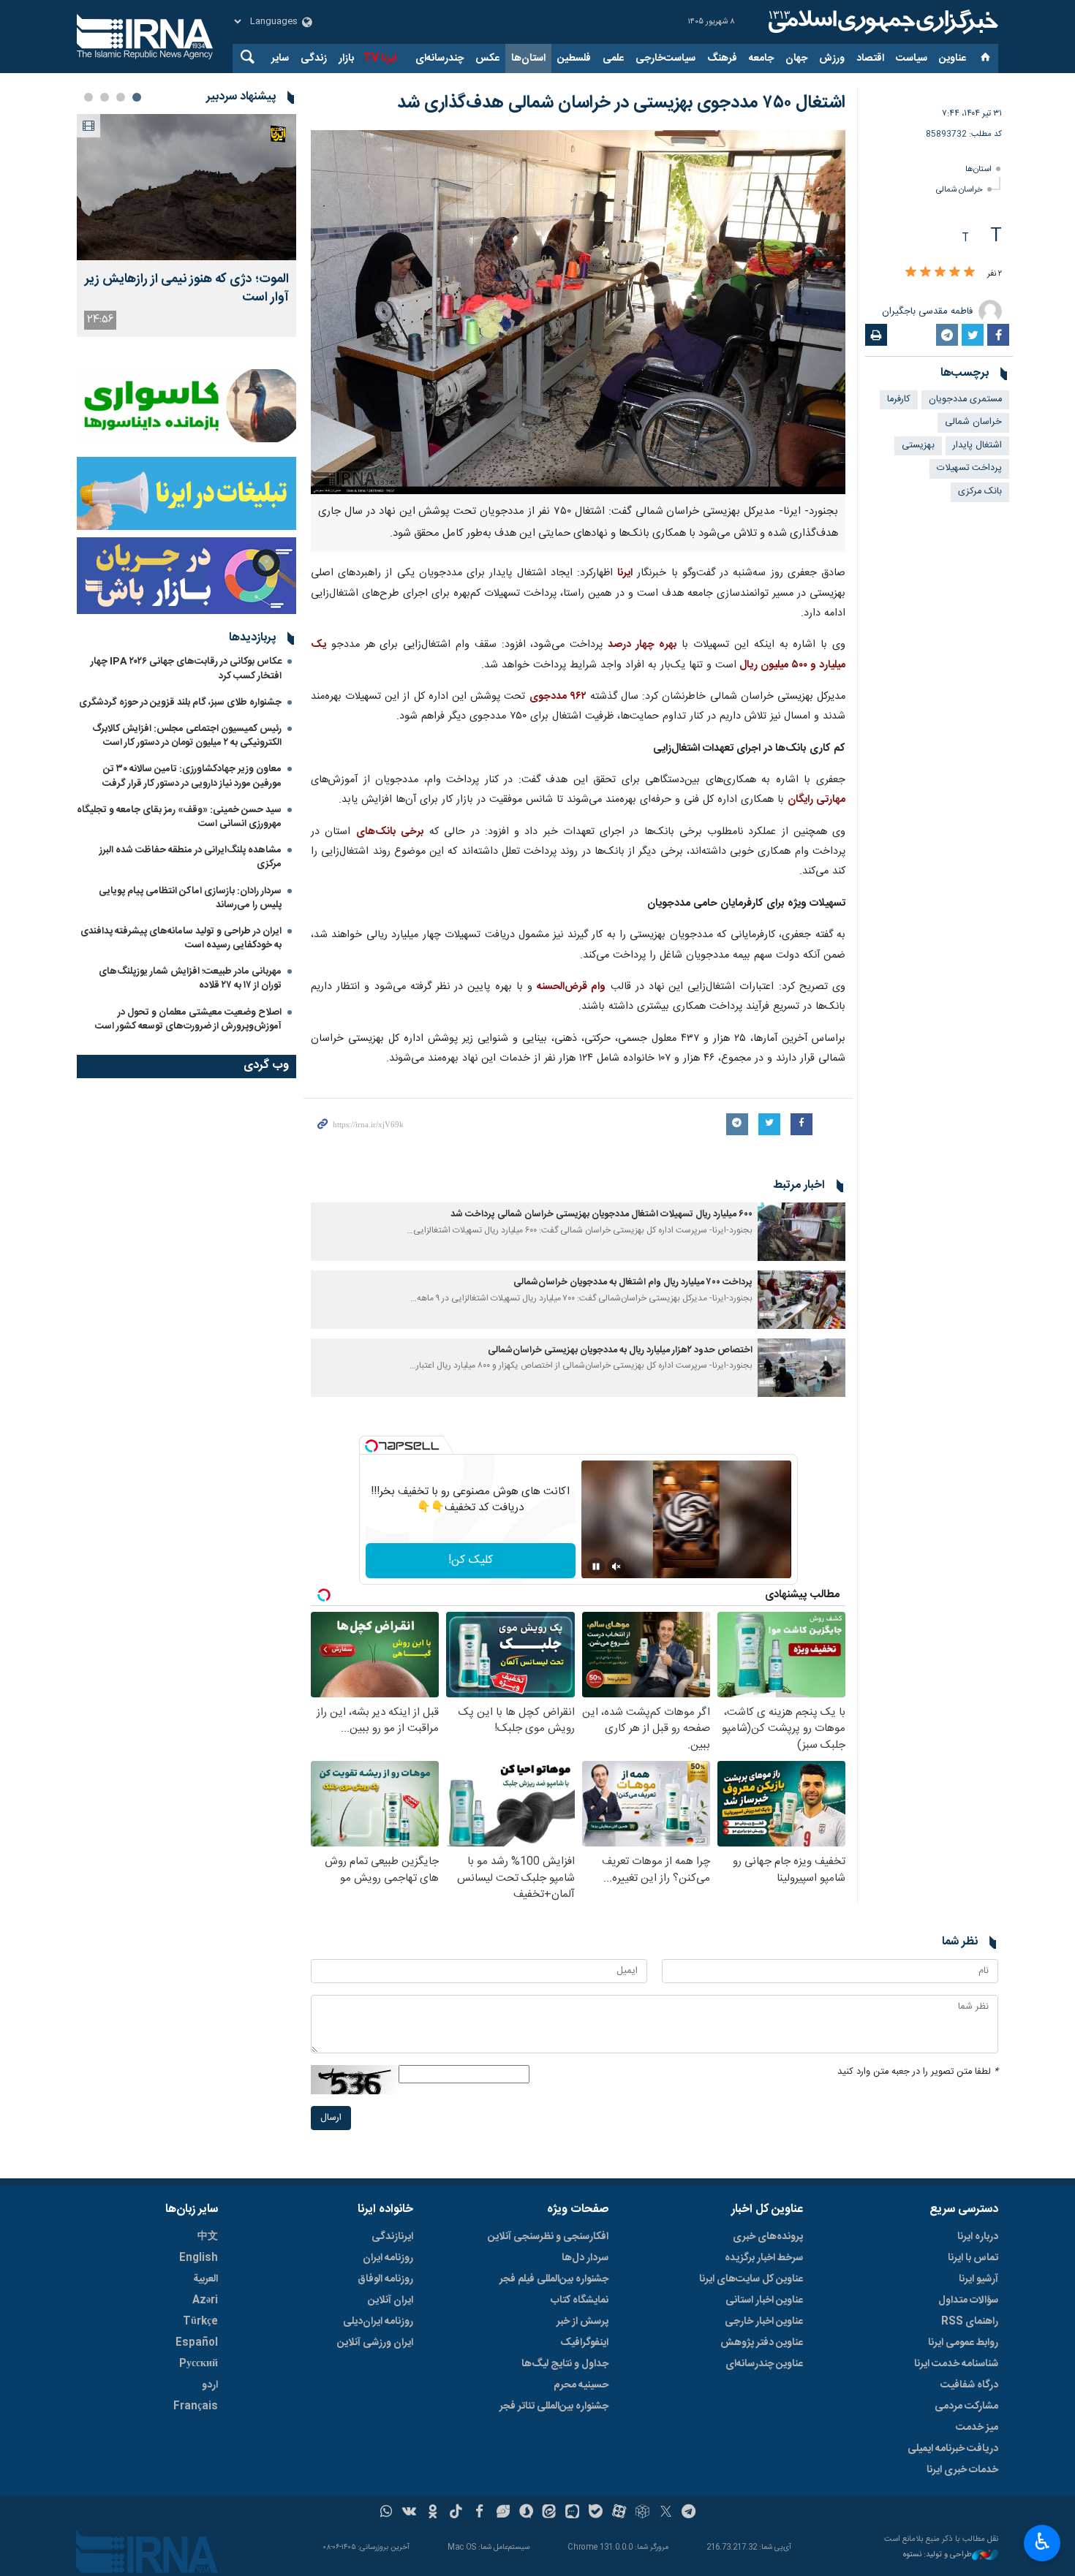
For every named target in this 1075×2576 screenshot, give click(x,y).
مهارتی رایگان (816, 800)
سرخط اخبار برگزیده (764, 2258)
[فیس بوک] (479, 2513)
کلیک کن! (471, 1560)
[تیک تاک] (456, 2513)
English (199, 2258)
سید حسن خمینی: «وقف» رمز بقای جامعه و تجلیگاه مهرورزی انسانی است (179, 817)
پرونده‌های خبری (768, 2237)
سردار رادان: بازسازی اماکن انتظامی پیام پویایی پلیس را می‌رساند (190, 898)
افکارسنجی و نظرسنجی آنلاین (548, 2237)
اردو (210, 2385)
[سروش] (526, 2513)
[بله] (596, 2513)
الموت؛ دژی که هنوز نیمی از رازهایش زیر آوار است (187, 289)
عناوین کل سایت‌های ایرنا (751, 2279)
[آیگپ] (572, 2513)
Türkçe (200, 2322)
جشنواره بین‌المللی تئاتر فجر (554, 2406)
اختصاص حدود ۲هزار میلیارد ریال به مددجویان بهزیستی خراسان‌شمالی (620, 1350)
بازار (346, 58)
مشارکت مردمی (966, 2406)
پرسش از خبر (582, 2322)
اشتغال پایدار (977, 446)
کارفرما (899, 399)
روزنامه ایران (388, 2258)
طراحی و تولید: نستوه (938, 2555)
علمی (613, 58)
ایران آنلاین (391, 2300)
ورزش (832, 58)
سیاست (912, 58)
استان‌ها (528, 58)
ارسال (331, 2118)
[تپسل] (371, 1446)
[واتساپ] (386, 2513)
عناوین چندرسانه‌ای (764, 2364)
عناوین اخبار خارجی (764, 2322)
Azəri (205, 2300)
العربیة (205, 2279)
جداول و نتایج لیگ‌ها (565, 2364)
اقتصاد (870, 58)
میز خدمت (977, 2428)
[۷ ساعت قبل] (186, 187)
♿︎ (1042, 2542)
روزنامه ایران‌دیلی (378, 2322)
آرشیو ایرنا (978, 2279)
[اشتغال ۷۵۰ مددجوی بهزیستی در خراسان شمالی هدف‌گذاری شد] (578, 312)
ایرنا (881, 22)
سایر (280, 58)
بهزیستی (918, 446)
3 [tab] (105, 97)
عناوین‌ (953, 58)
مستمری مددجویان (965, 399)
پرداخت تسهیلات (969, 468)
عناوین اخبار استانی (764, 2300)
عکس (487, 58)
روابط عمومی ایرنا (963, 2343)
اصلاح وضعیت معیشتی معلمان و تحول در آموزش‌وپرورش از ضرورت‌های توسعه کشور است (188, 1019)
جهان (796, 58)
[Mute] (616, 1567)
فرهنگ (722, 58)
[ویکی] (409, 2513)
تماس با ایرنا (973, 2258)
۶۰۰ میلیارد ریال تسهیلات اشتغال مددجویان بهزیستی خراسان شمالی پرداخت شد (601, 1215)
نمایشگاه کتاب (580, 2300)
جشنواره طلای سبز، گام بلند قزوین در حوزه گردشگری (180, 702)
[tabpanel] (186, 226)
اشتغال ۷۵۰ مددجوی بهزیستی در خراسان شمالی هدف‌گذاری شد (621, 103)
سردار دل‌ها (585, 2258)
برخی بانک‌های (390, 832)
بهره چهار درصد (642, 645)
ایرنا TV (380, 58)
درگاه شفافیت (969, 2385)
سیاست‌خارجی (665, 58)
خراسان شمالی (959, 190)
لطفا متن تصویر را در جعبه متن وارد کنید (918, 2072)
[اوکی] (433, 2513)
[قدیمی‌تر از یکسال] (801, 1232)
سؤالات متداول (968, 2300)
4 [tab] (88, 97)
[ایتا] (550, 2513)
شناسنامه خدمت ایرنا (956, 2364)
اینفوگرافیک (584, 2343)
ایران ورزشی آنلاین (375, 2343)
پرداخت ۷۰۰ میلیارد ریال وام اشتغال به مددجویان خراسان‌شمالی (633, 1283)
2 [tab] (121, 97)
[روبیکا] (642, 2513)
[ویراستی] (503, 2513)
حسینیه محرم (581, 2385)
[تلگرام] (689, 2513)
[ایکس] (666, 2513)
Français (196, 2406)
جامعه (761, 58)
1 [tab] (137, 97)
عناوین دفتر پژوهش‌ (762, 2343)
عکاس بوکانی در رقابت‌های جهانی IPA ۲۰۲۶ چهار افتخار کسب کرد (186, 668)
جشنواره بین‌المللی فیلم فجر (554, 2279)
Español (197, 2343)
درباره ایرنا (978, 2237)
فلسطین (574, 58)
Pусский (199, 2364)
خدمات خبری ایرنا (962, 2470)
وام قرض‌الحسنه (571, 987)
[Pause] (596, 1567)
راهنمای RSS (970, 2322)
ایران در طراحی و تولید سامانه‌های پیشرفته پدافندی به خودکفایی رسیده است (181, 938)
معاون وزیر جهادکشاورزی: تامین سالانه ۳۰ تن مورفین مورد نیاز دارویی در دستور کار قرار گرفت (192, 776)
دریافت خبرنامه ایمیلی (953, 2449)
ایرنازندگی (392, 2237)
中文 (208, 2237)
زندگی (314, 58)
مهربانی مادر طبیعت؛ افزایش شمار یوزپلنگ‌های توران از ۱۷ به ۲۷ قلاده (190, 978)
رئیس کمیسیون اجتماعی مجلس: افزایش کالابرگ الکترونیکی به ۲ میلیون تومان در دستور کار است (187, 736)
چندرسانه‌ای (440, 58)
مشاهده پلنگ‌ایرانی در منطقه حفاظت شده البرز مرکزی (191, 857)
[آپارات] (619, 2513)
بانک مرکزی (980, 492)
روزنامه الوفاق (385, 2279)
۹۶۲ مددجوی (558, 697)
